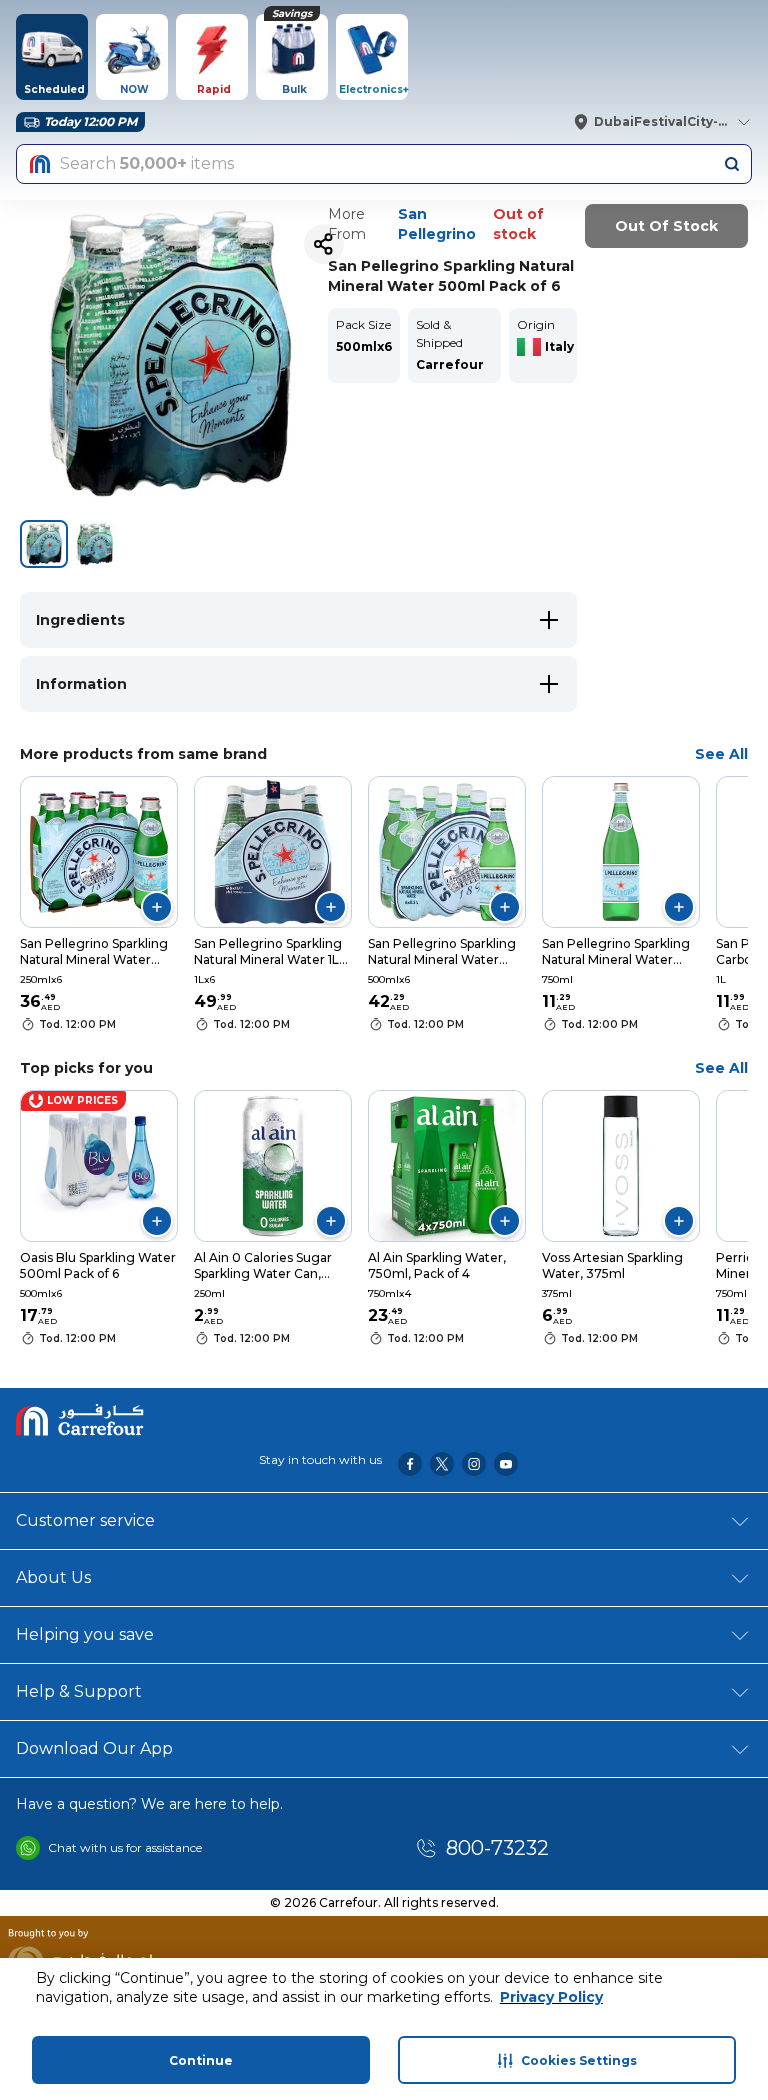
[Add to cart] (157, 907)
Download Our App (94, 1748)
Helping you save (85, 1634)
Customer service (85, 1520)
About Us (53, 1577)
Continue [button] (201, 2060)
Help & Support (79, 1691)
